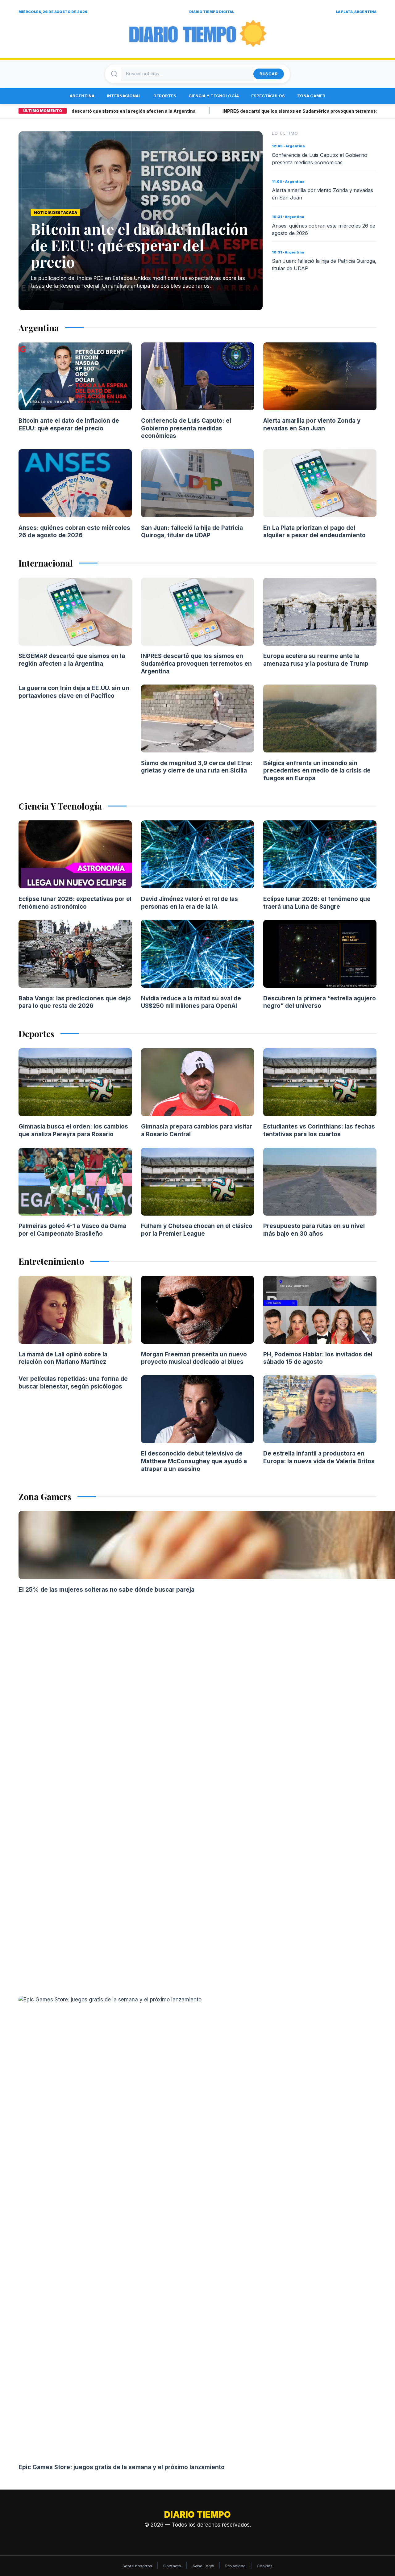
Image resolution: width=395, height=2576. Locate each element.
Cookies (265, 2566)
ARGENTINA (82, 96)
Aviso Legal (203, 2566)
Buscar (269, 74)
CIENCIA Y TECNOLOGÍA (214, 96)
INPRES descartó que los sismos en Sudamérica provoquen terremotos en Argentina (271, 111)
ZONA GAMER (311, 96)
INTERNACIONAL (124, 96)
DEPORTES (165, 96)
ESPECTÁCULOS (268, 96)
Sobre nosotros (137, 2566)
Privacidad (235, 2566)
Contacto (172, 2566)
